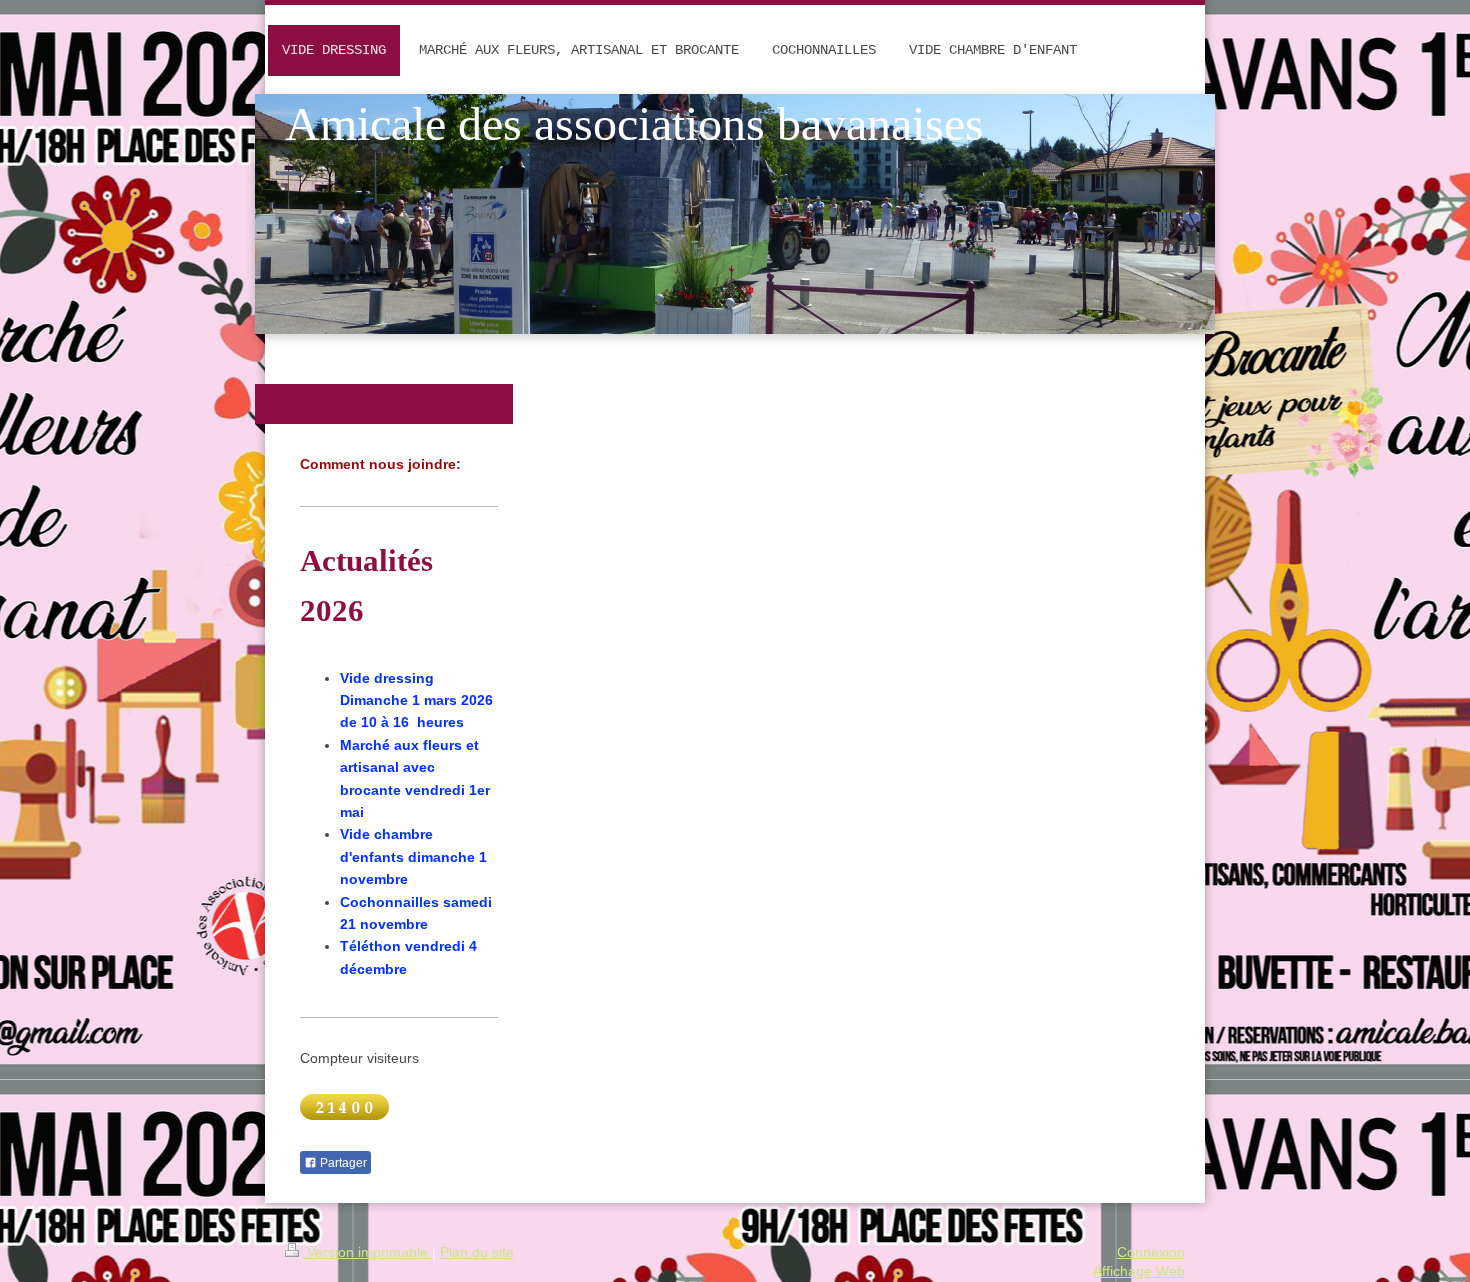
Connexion (1151, 1252)
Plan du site (477, 1252)
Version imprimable (367, 1252)
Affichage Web (1139, 1271)
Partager (342, 1163)
